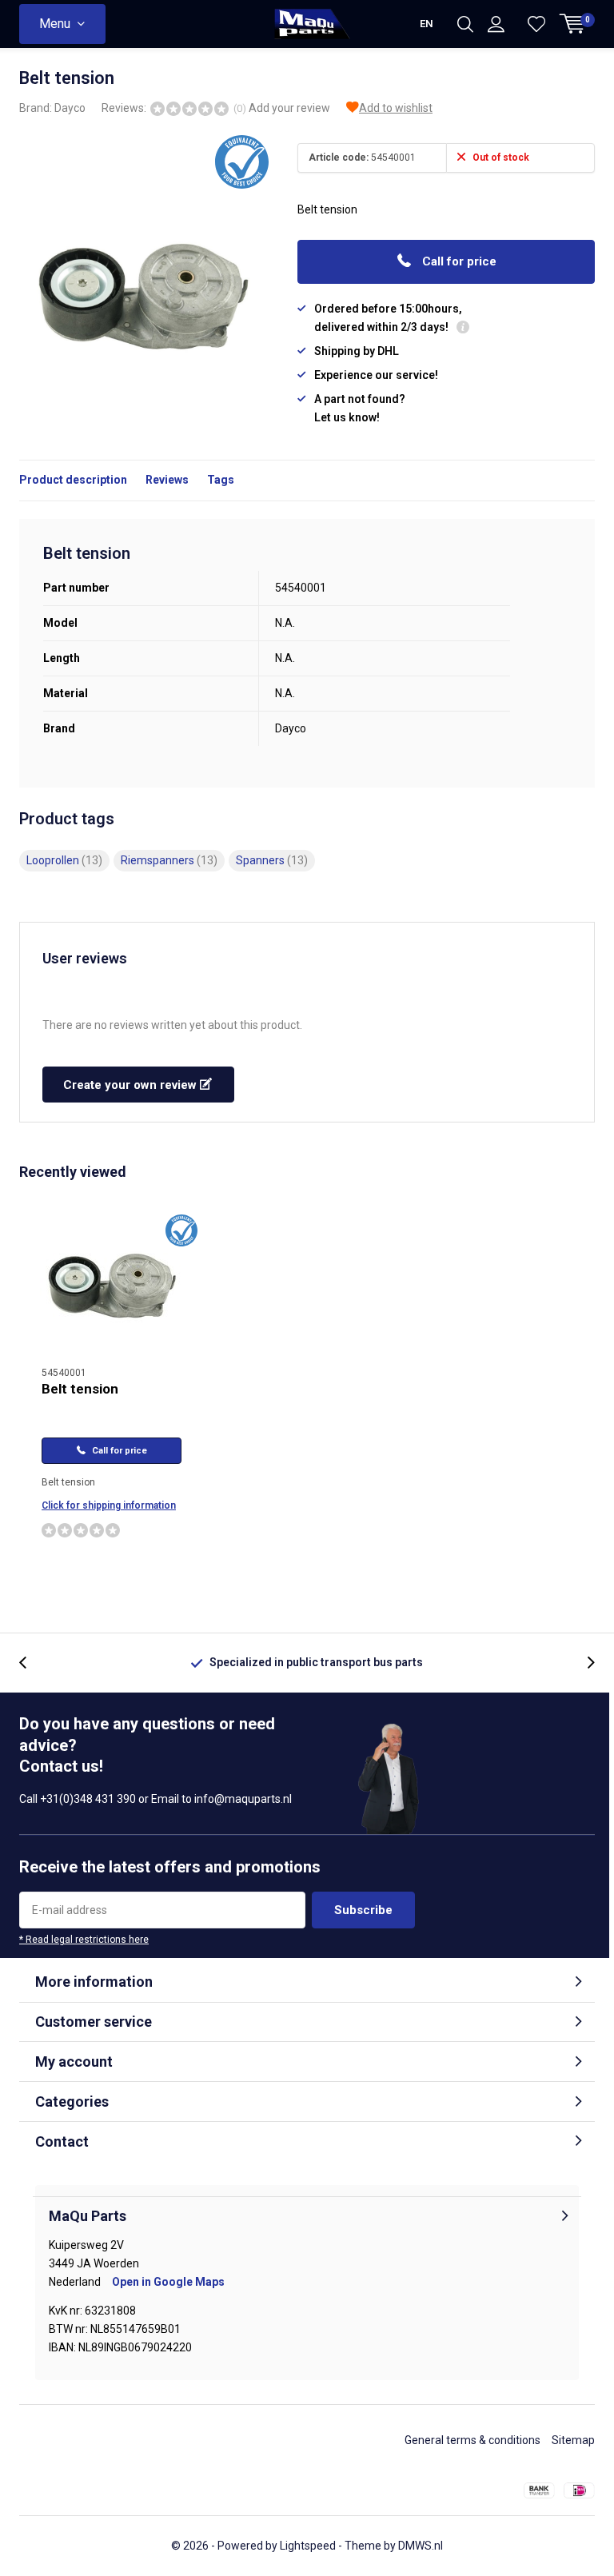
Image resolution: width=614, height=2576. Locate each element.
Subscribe (363, 1910)
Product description (73, 480)
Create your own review (132, 1085)
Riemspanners (169, 860)
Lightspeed (308, 2546)
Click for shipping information (109, 1505)
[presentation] (31, 1663)
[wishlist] (536, 24)
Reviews (167, 480)
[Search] (465, 24)
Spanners (272, 860)
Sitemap (573, 2440)
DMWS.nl (421, 2546)
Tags (221, 480)
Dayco (70, 108)
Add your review (289, 108)
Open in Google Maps (168, 2282)
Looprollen (64, 860)
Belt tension (80, 1389)
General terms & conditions (472, 2440)
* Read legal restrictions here (84, 1940)
